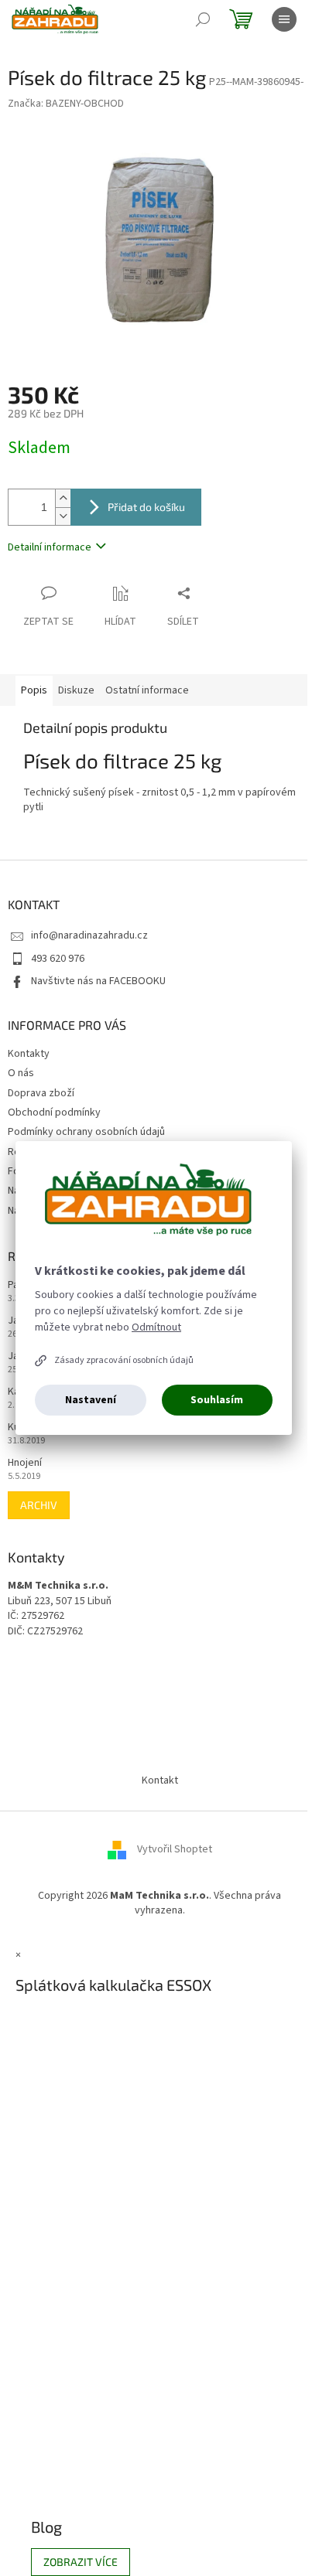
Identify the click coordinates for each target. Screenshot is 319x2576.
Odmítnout (156, 1327)
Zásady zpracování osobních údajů (124, 1360)
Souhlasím (217, 1400)
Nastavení (91, 1400)
